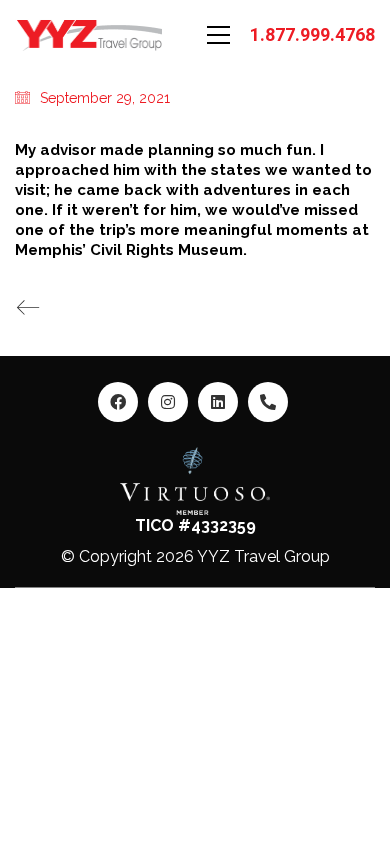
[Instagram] (168, 402)
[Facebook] (118, 402)
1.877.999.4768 (312, 34)
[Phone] (268, 402)
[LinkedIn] (218, 402)
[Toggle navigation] (218, 35)
